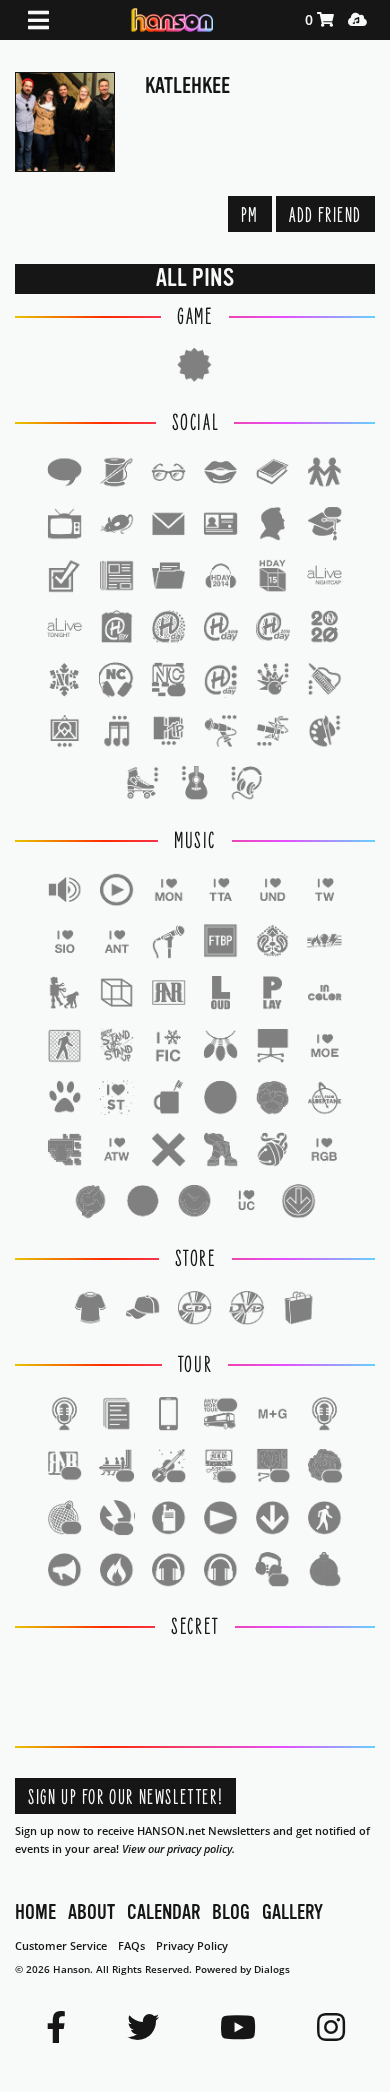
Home (35, 1912)
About (91, 1912)
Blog (231, 1912)
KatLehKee (187, 85)
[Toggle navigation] (38, 20)
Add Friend (325, 215)
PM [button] (250, 215)
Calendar (163, 1912)
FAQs (131, 1945)
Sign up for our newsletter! (125, 1797)
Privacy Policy (192, 1945)
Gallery (292, 1912)
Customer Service (61, 1945)
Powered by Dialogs (242, 1969)
